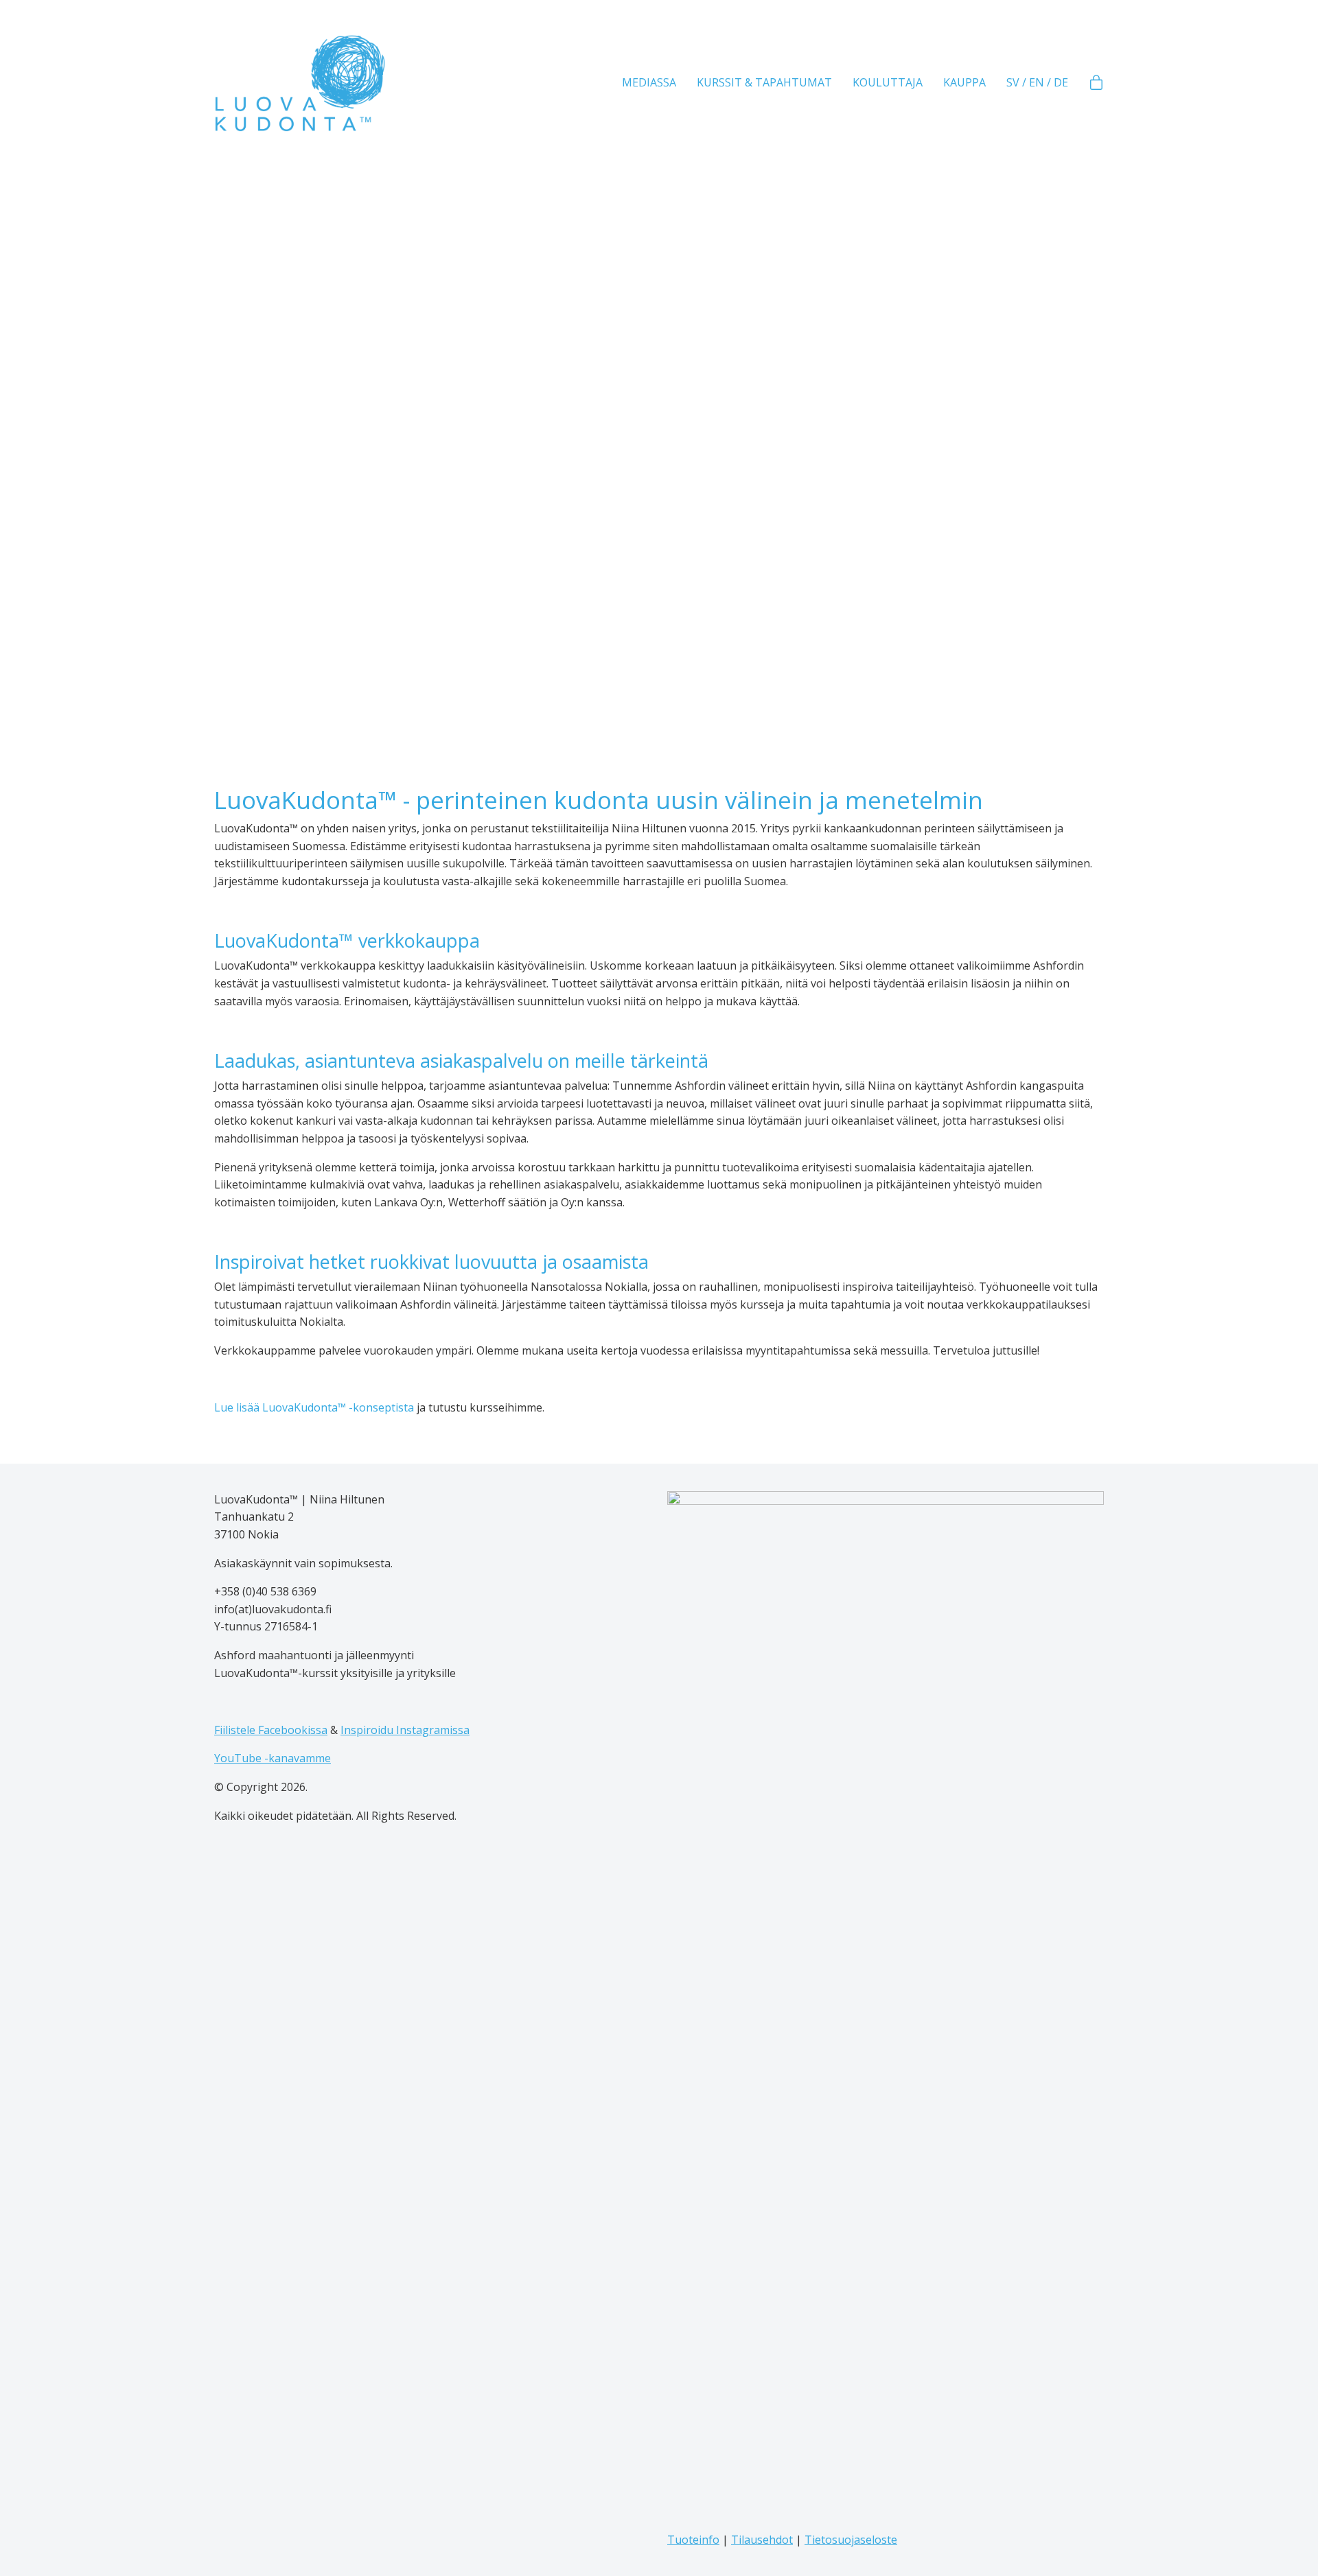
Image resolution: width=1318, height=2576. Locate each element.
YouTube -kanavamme (273, 1758)
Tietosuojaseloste (851, 2540)
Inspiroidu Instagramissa (405, 1730)
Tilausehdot (762, 2540)
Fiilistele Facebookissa (271, 1730)
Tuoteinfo (693, 2540)
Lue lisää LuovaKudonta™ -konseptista (314, 1407)
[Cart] (1096, 83)
